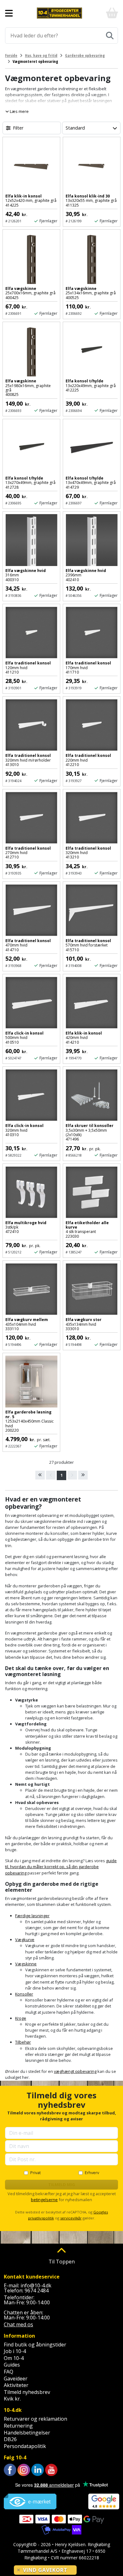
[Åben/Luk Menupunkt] (9, 13)
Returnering (18, 2426)
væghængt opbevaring (75, 2071)
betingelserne (44, 2200)
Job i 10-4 (15, 2351)
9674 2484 (37, 2290)
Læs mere (19, 111)
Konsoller (24, 1994)
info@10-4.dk (36, 2285)
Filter (18, 128)
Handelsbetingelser (27, 2433)
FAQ (9, 2372)
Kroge (21, 2018)
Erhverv (92, 2173)
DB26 (10, 2439)
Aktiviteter (16, 2385)
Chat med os (18, 2324)
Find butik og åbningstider (35, 2345)
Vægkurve (25, 1940)
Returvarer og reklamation (35, 2419)
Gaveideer (16, 2379)
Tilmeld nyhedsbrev (27, 2392)
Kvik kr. (12, 2399)
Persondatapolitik (25, 2446)
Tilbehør (23, 2042)
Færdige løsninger (32, 1916)
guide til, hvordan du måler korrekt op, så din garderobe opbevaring (61, 1867)
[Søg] (110, 36)
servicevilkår (71, 2218)
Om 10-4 (14, 2358)
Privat (35, 2173)
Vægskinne (26, 1964)
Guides (12, 2365)
